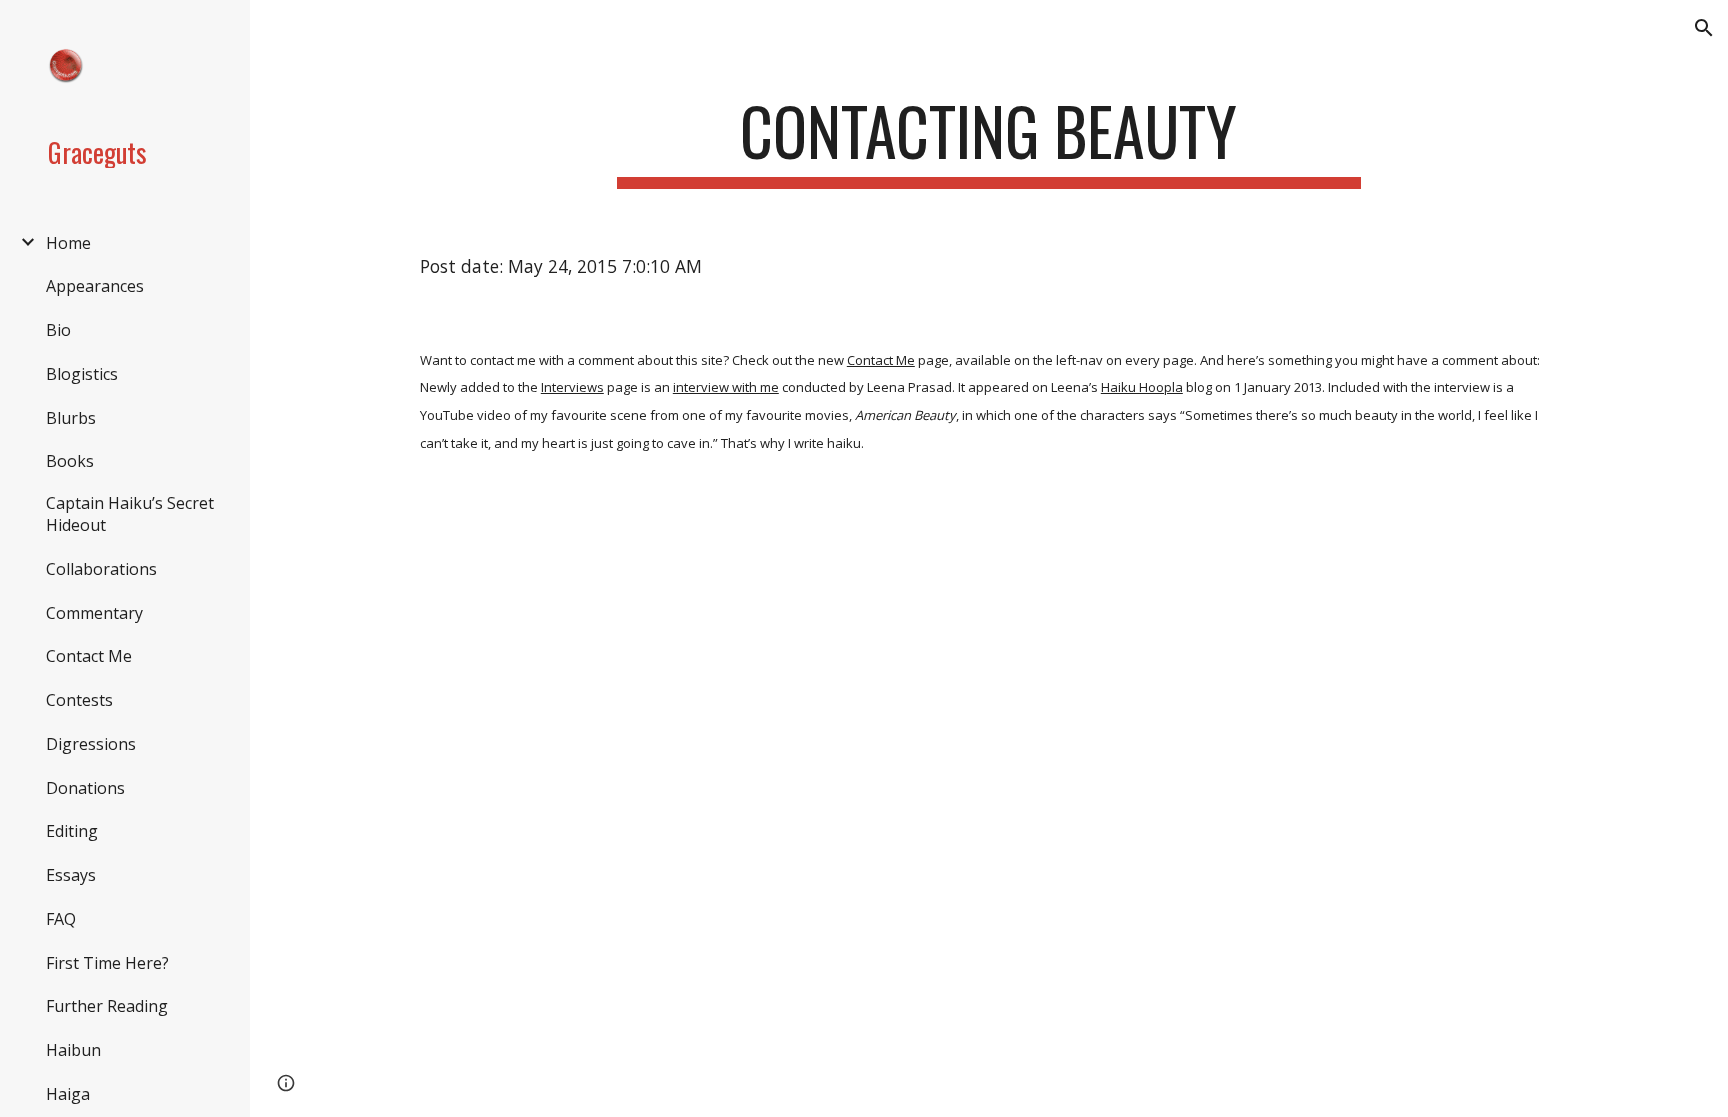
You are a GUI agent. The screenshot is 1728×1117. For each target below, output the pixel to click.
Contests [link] (79, 700)
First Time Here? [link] (107, 963)
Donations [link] (85, 788)
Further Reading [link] (107, 1006)
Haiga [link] (68, 1094)
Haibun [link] (73, 1050)
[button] (1704, 28)
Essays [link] (71, 875)
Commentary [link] (94, 613)
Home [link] (68, 243)
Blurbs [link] (71, 418)
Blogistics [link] (82, 374)
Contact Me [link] (89, 656)
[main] (989, 140)
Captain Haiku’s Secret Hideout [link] (130, 514)
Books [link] (70, 461)
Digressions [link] (91, 744)
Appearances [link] (95, 286)
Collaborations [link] (101, 569)
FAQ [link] (61, 919)
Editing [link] (72, 831)
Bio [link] (58, 330)
